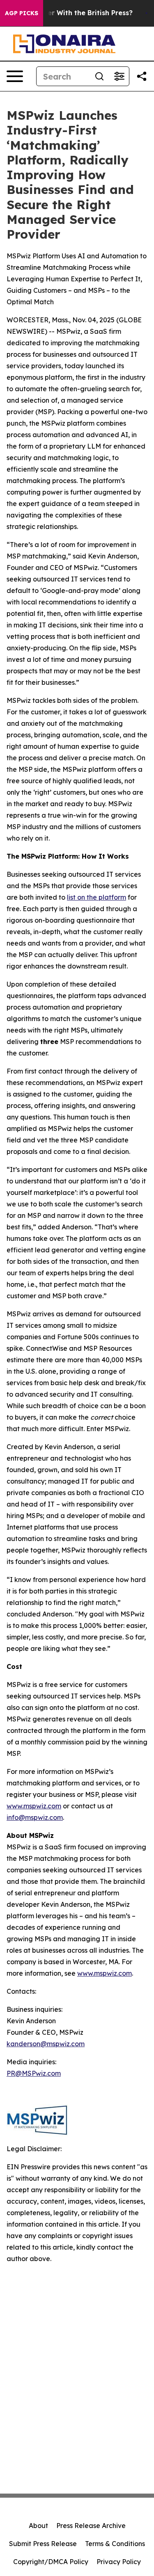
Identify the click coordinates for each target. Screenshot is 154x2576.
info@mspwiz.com (35, 1817)
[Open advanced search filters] (119, 76)
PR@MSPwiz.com (34, 2073)
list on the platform (97, 897)
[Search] (99, 76)
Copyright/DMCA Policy (51, 2562)
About (38, 2526)
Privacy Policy (119, 2562)
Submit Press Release (43, 2544)
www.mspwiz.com (34, 1806)
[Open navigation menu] (15, 76)
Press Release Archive (91, 2526)
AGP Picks (22, 13)
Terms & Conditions (115, 2544)
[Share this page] (142, 76)
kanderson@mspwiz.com (46, 2044)
